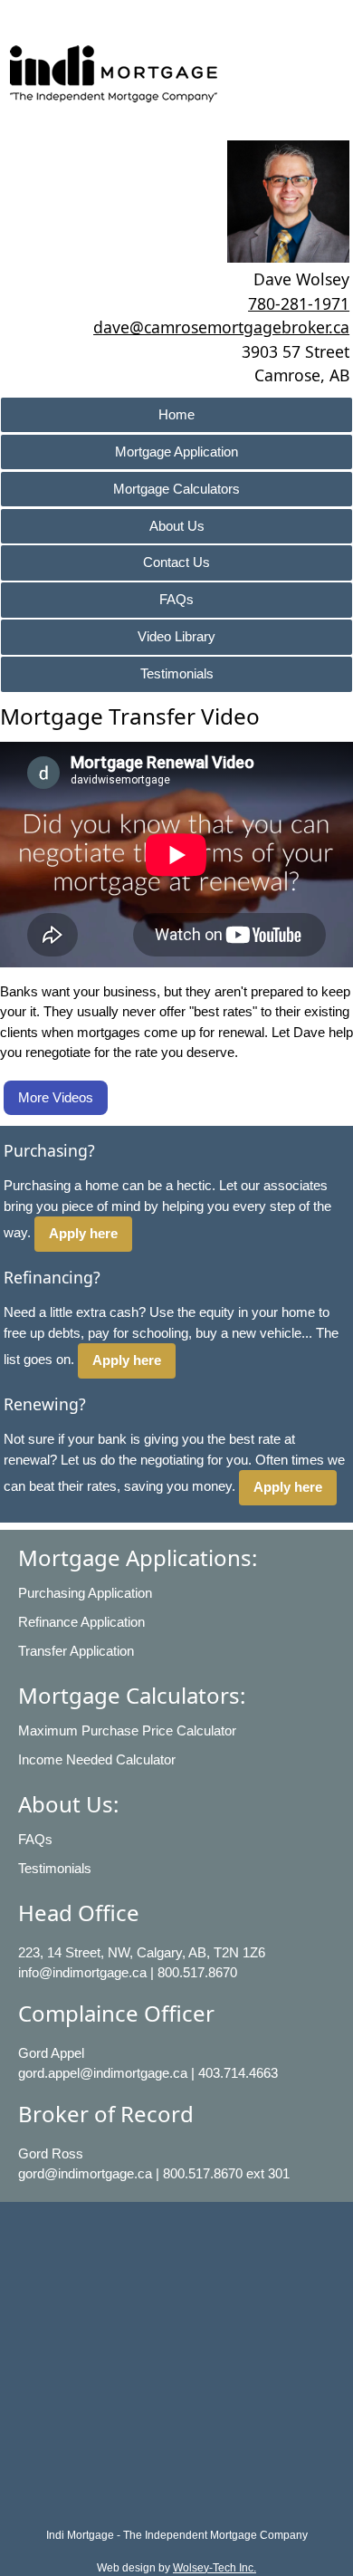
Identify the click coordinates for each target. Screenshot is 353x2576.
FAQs (176, 599)
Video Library (176, 636)
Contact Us (176, 562)
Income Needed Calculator (97, 1759)
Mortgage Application (176, 452)
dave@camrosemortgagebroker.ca (221, 327)
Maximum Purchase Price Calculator (127, 1730)
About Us (177, 526)
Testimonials (177, 673)
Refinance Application (81, 1622)
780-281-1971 (299, 303)
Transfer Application (76, 1651)
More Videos (56, 1097)
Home (176, 414)
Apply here (83, 1233)
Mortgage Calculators (176, 489)
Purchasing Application (85, 1593)
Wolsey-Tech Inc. (215, 2568)
